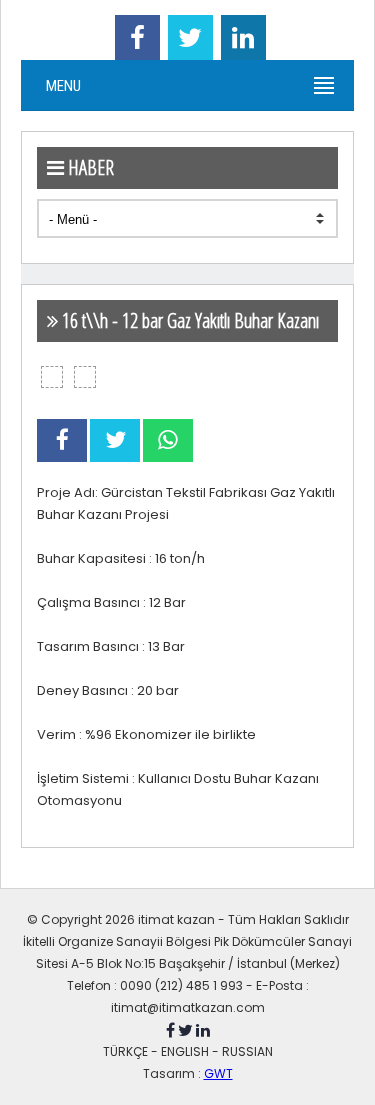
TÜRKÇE (125, 1051)
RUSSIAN (247, 1051)
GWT (218, 1073)
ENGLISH (185, 1051)
